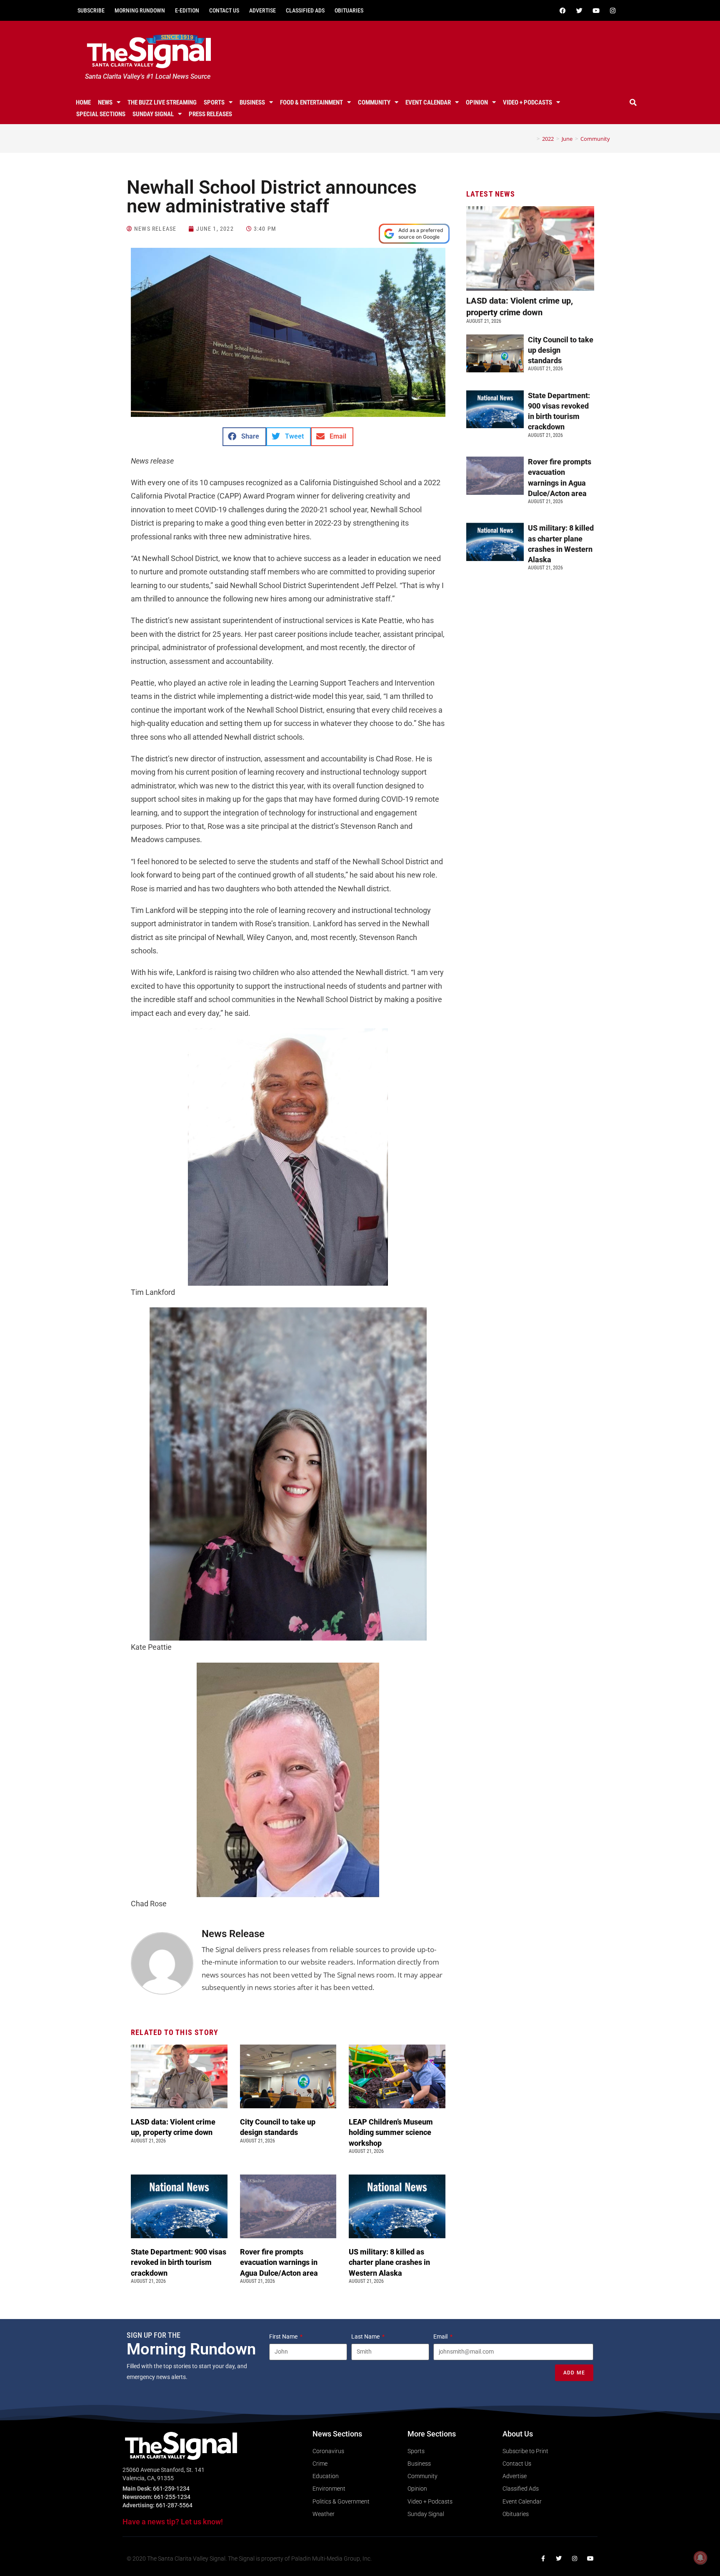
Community (374, 102)
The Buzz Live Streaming (162, 102)
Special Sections (101, 114)
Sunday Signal (153, 114)
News (105, 102)
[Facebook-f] (543, 2559)
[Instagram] (612, 10)
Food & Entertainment (311, 102)
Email (441, 2337)
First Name (284, 2337)
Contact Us (224, 10)
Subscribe (91, 10)
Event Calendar (428, 102)
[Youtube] (596, 10)
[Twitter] (579, 10)
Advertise (262, 10)
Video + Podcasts (527, 102)
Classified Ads (305, 10)
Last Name (366, 2337)
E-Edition (187, 10)
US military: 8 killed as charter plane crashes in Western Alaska (389, 2262)
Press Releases (210, 114)
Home (83, 102)
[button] (633, 102)
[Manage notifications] (700, 2558)
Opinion (477, 102)
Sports (214, 102)
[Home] (532, 139)
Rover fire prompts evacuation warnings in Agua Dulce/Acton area (280, 2262)
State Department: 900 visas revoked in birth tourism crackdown (179, 2262)
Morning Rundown (140, 10)
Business (252, 102)
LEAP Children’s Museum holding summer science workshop (391, 2132)
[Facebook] (562, 10)
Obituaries (349, 10)
